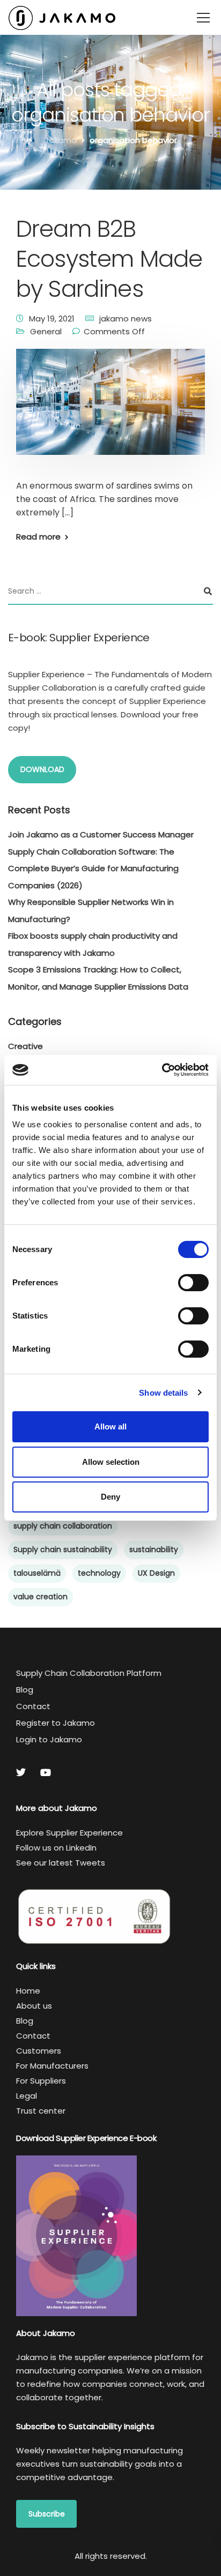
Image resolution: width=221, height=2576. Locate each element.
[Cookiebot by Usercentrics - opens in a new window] (162, 1070)
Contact (33, 1706)
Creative (25, 1046)
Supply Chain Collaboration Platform (89, 1673)
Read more (38, 537)
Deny (110, 1497)
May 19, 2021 (52, 319)
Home (28, 1991)
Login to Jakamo (49, 1739)
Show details (163, 1393)
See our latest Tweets (61, 1863)
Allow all (110, 1426)
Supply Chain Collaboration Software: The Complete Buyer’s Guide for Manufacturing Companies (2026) (93, 868)
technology (99, 1573)
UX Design (156, 1573)
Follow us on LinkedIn (56, 1848)
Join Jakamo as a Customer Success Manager (101, 834)
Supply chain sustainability (63, 1549)
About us (34, 2006)
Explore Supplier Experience (69, 1833)
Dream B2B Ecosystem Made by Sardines (109, 259)
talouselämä (37, 1573)
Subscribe (47, 2514)
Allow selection (111, 1462)
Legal (27, 2096)
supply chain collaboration (63, 1526)
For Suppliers (41, 2081)
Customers (39, 2051)
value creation (40, 1597)
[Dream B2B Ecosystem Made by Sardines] (110, 409)
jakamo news (126, 319)
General (46, 331)
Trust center (41, 2111)
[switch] (193, 1283)
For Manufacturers (52, 2066)
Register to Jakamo (56, 1723)
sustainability (154, 1549)
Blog (25, 1690)
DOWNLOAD (42, 769)
